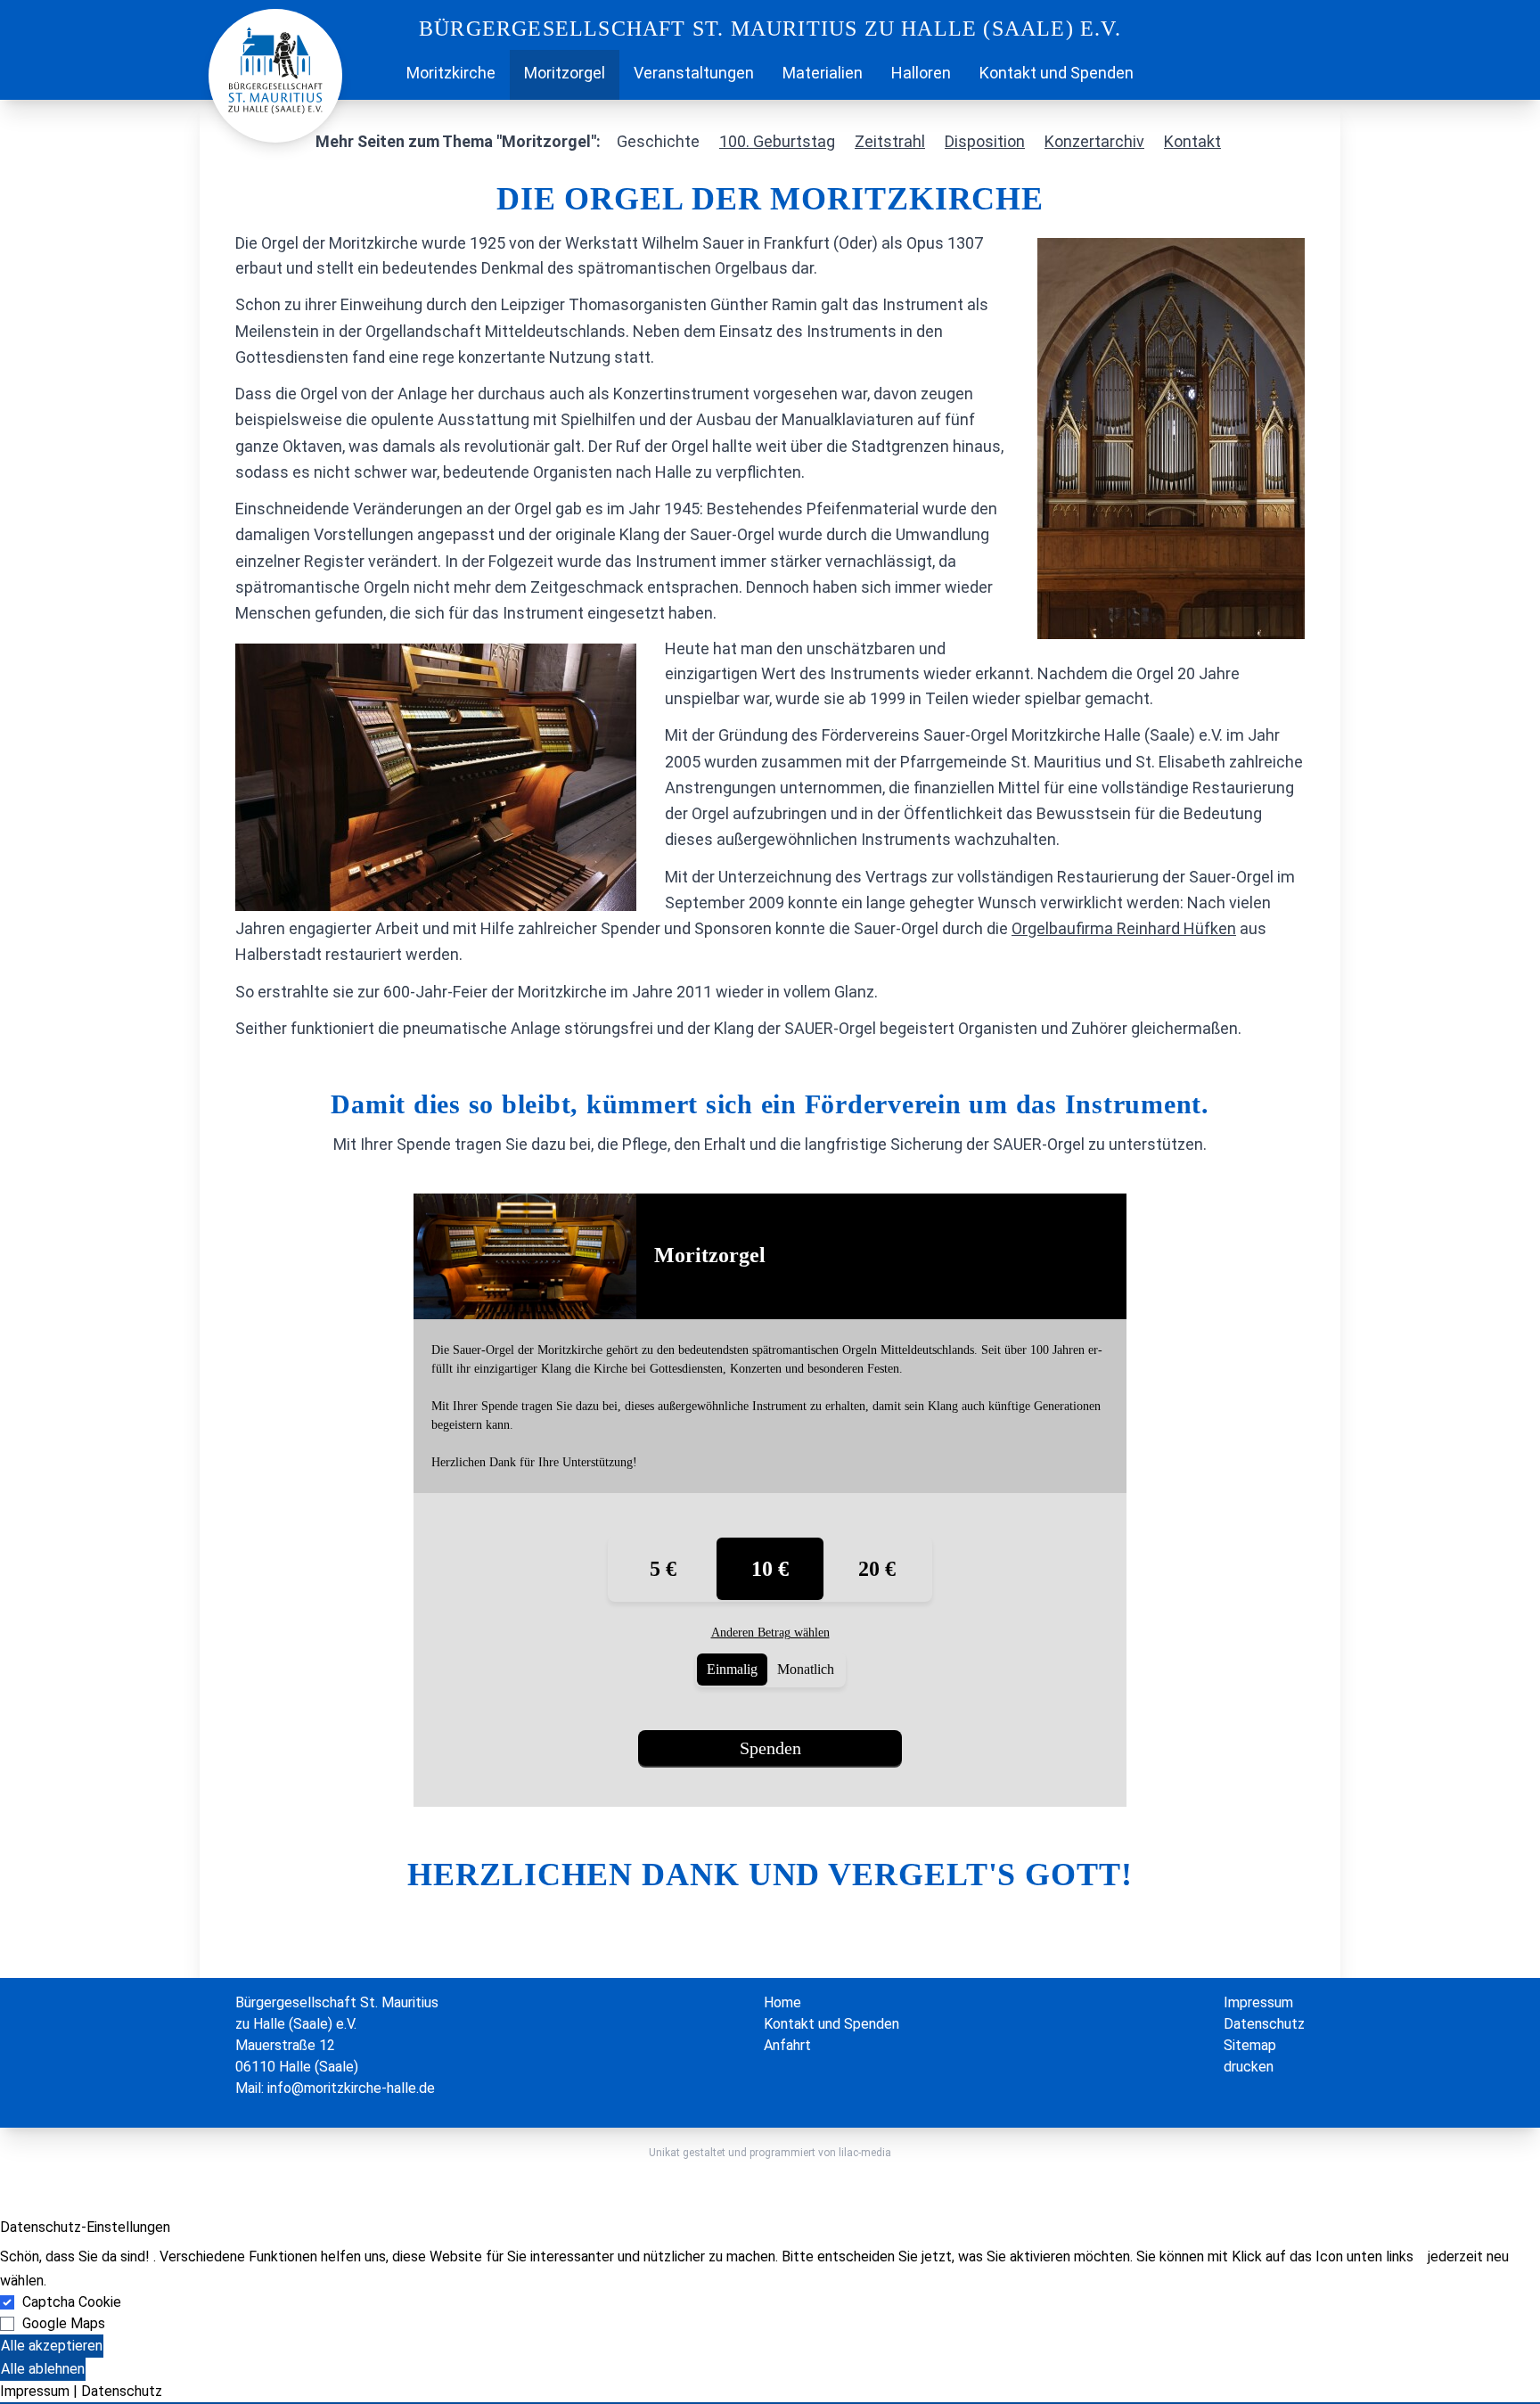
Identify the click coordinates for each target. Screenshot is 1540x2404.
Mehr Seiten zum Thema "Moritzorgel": (458, 141)
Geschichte (658, 141)
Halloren (921, 73)
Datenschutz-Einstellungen (85, 2227)
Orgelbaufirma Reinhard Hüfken (1124, 928)
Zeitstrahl (890, 141)
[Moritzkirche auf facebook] (1162, 75)
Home (782, 2002)
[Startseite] (378, 75)
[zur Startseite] (275, 69)
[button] (770, 2403)
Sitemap (1250, 2045)
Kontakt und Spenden (1057, 73)
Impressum (1258, 2002)
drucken (1249, 2067)
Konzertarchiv (1094, 141)
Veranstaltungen (694, 73)
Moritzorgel (565, 73)
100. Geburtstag (777, 141)
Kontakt (1192, 141)
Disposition (985, 141)
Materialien (823, 73)
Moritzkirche (451, 73)
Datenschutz (1264, 2024)
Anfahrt (787, 2045)
